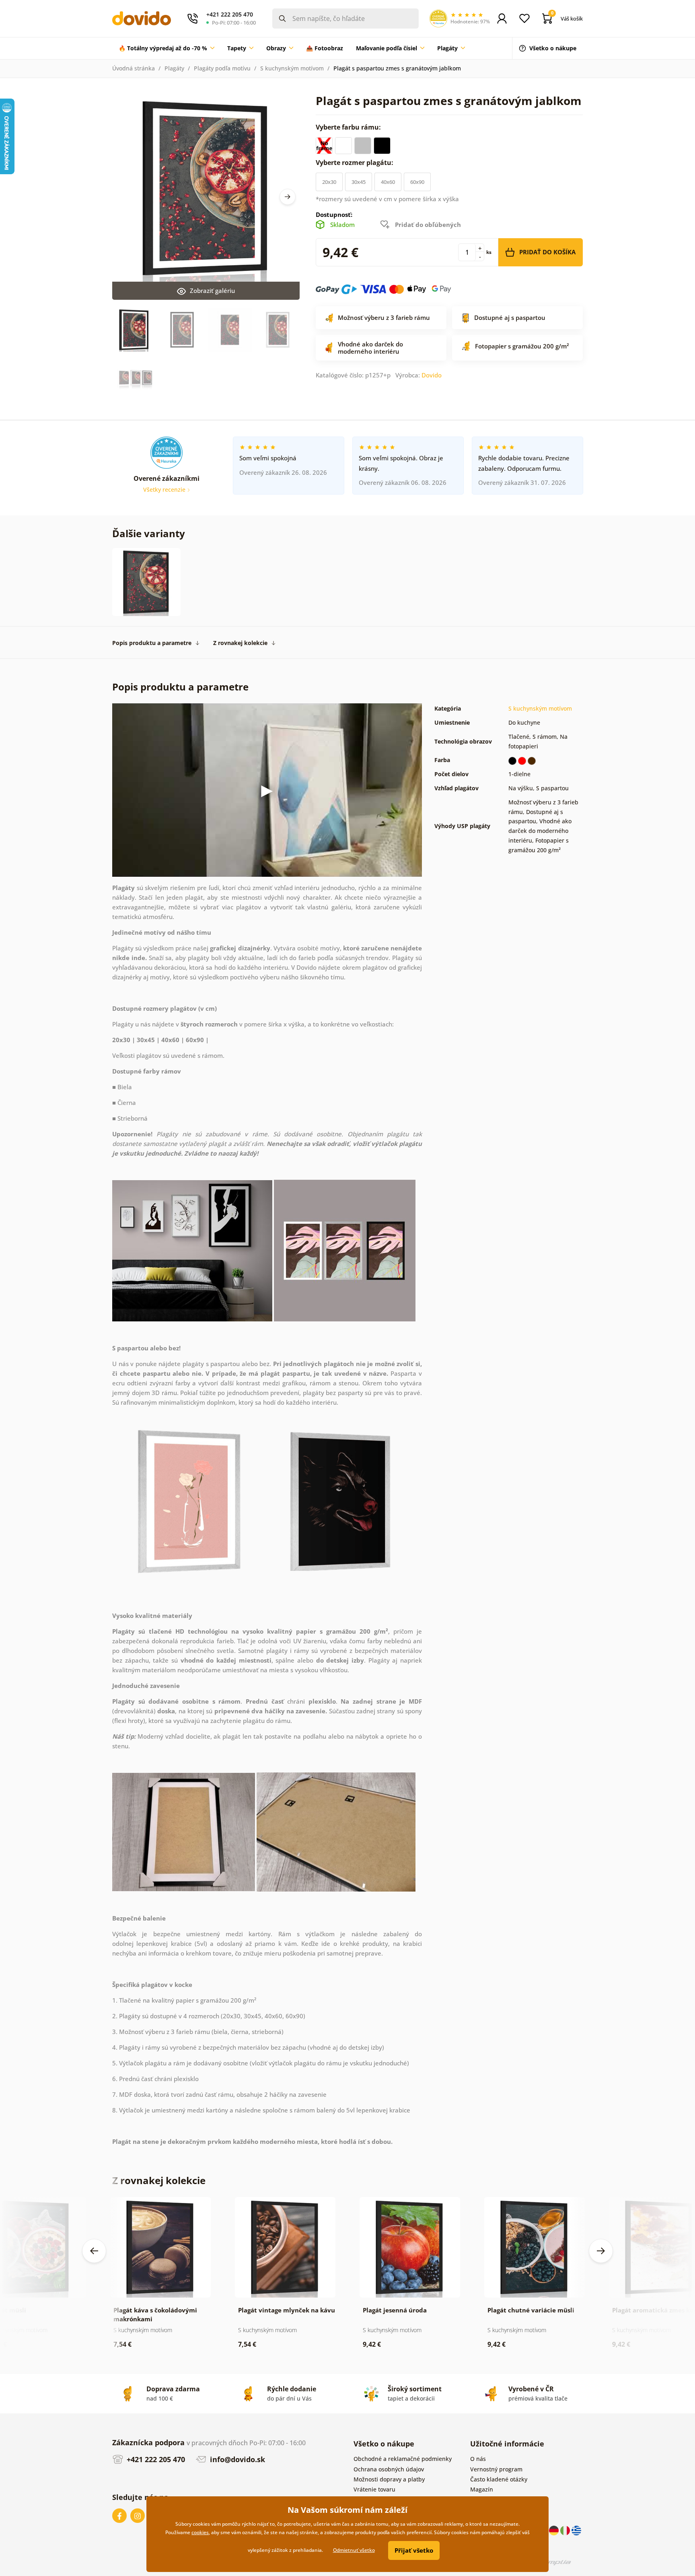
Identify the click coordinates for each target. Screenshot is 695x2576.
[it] (566, 2530)
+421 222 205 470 (155, 2459)
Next (288, 197)
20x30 (329, 182)
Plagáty (174, 68)
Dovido (432, 375)
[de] (555, 2530)
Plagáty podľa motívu (222, 68)
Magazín (482, 2489)
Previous (94, 2251)
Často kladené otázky (499, 2479)
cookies (200, 2532)
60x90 (417, 182)
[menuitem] (167, 48)
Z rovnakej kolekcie (240, 643)
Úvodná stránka (134, 68)
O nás (478, 2459)
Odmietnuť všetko (354, 2550)
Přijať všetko (414, 2550)
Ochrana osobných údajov (389, 2469)
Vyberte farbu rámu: (349, 127)
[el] (576, 2530)
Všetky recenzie (165, 489)
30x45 (359, 182)
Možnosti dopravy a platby (389, 2479)
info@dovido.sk (236, 2459)
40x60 (388, 182)
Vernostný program (496, 2469)
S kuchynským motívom (292, 68)
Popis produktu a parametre (152, 643)
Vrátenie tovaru (374, 2489)
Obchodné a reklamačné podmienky (403, 2459)
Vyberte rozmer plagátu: (355, 163)
